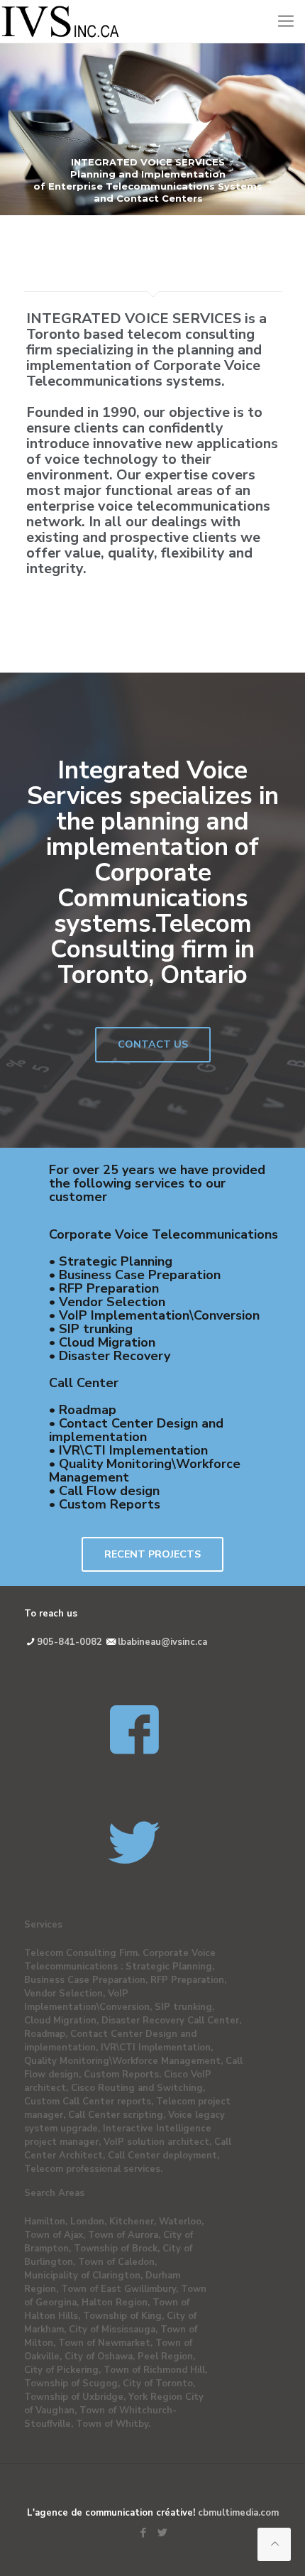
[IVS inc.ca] (152, 21)
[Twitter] (162, 2533)
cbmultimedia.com (238, 2513)
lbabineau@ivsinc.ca (162, 1642)
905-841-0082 (71, 1642)
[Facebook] (143, 2533)
